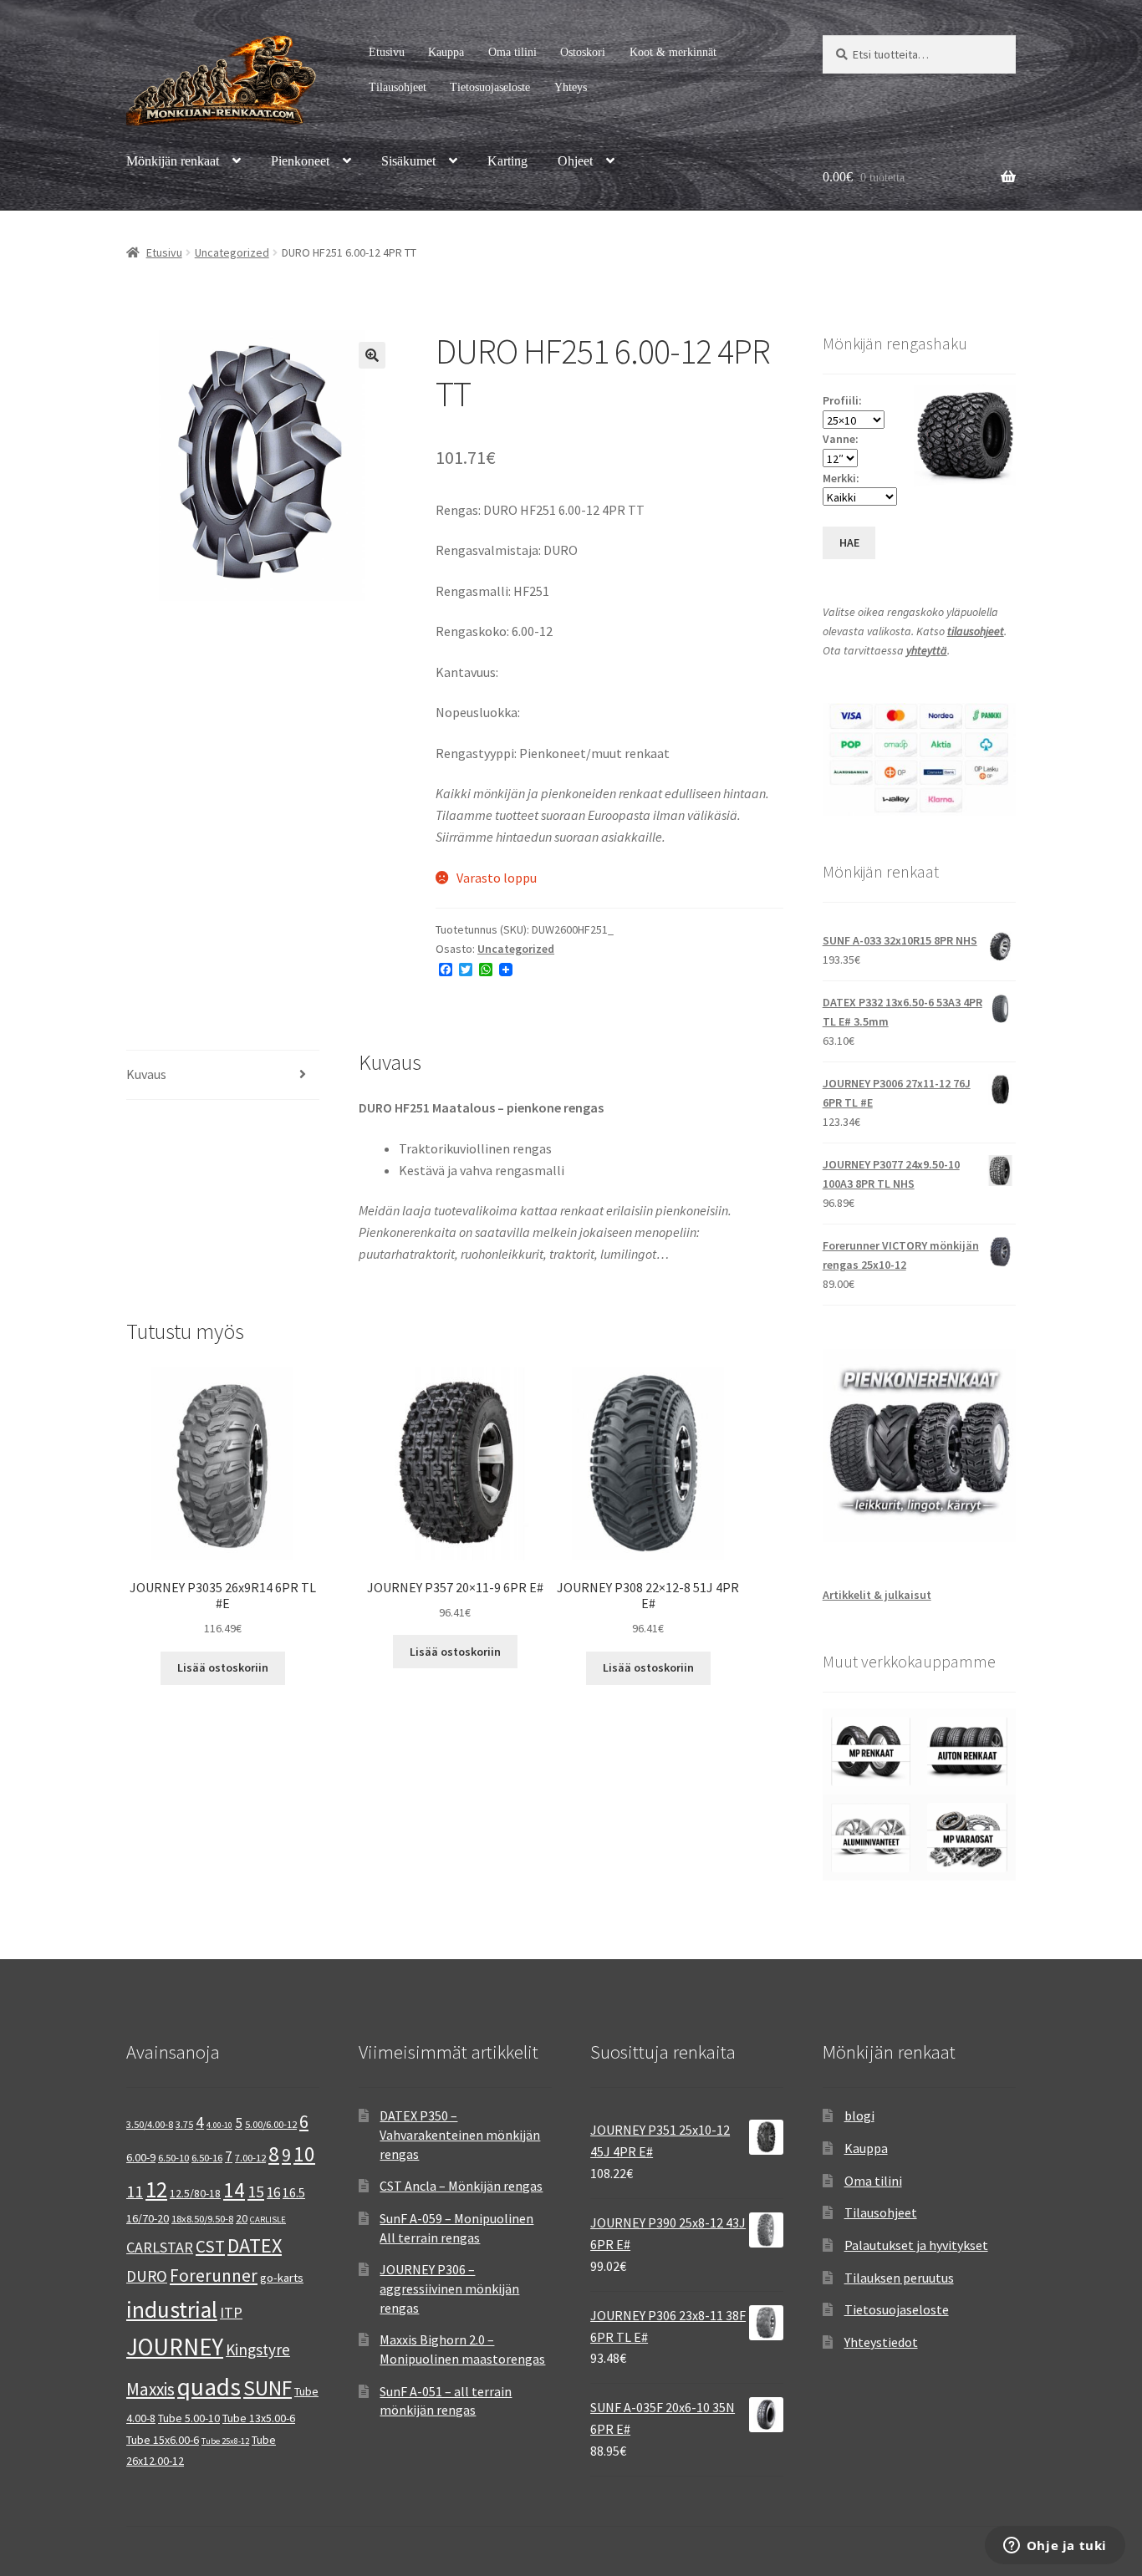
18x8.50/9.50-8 (202, 2219)
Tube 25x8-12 (225, 2441)
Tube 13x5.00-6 (259, 2418)
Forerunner (214, 2276)
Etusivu (387, 52)
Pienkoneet (300, 161)
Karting (507, 161)
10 (304, 2154)
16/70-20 (148, 2218)
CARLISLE (268, 2220)
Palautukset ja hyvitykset (916, 2245)
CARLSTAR (160, 2247)
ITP (231, 2312)
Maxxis (150, 2389)
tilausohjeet (976, 631)
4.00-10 (219, 2125)
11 (135, 2191)
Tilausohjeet (398, 87)
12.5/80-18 (195, 2193)
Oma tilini (512, 52)
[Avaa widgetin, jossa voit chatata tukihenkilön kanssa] (1055, 2547)
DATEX (255, 2245)
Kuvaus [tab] (146, 1074)
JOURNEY (175, 2347)
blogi (859, 2115)
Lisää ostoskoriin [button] (223, 1667)
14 (234, 2190)
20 (242, 2218)
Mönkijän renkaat (173, 161)
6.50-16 (207, 2158)
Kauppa (446, 52)
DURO (147, 2276)
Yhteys (571, 87)
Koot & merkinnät (673, 52)
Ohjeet (575, 161)
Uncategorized (232, 252)
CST (210, 2246)
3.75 (184, 2124)
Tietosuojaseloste (490, 87)
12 (156, 2189)
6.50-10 (173, 2158)
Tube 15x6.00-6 (163, 2440)
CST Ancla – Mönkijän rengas (461, 2186)
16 (273, 2192)
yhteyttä (927, 650)
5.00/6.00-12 (271, 2124)
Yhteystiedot (881, 2342)
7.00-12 (250, 2158)
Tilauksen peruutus (899, 2278)
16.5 (294, 2193)
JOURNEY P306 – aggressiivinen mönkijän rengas (449, 2288)
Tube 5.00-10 (189, 2418)
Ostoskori (583, 52)
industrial (172, 2309)
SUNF (268, 2388)
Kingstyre (258, 2349)
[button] (372, 355)
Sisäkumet (408, 161)
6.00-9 (141, 2157)
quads (209, 2387)
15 (256, 2191)
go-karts (282, 2278)
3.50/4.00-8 (150, 2124)
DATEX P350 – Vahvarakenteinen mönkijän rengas (460, 2134)
